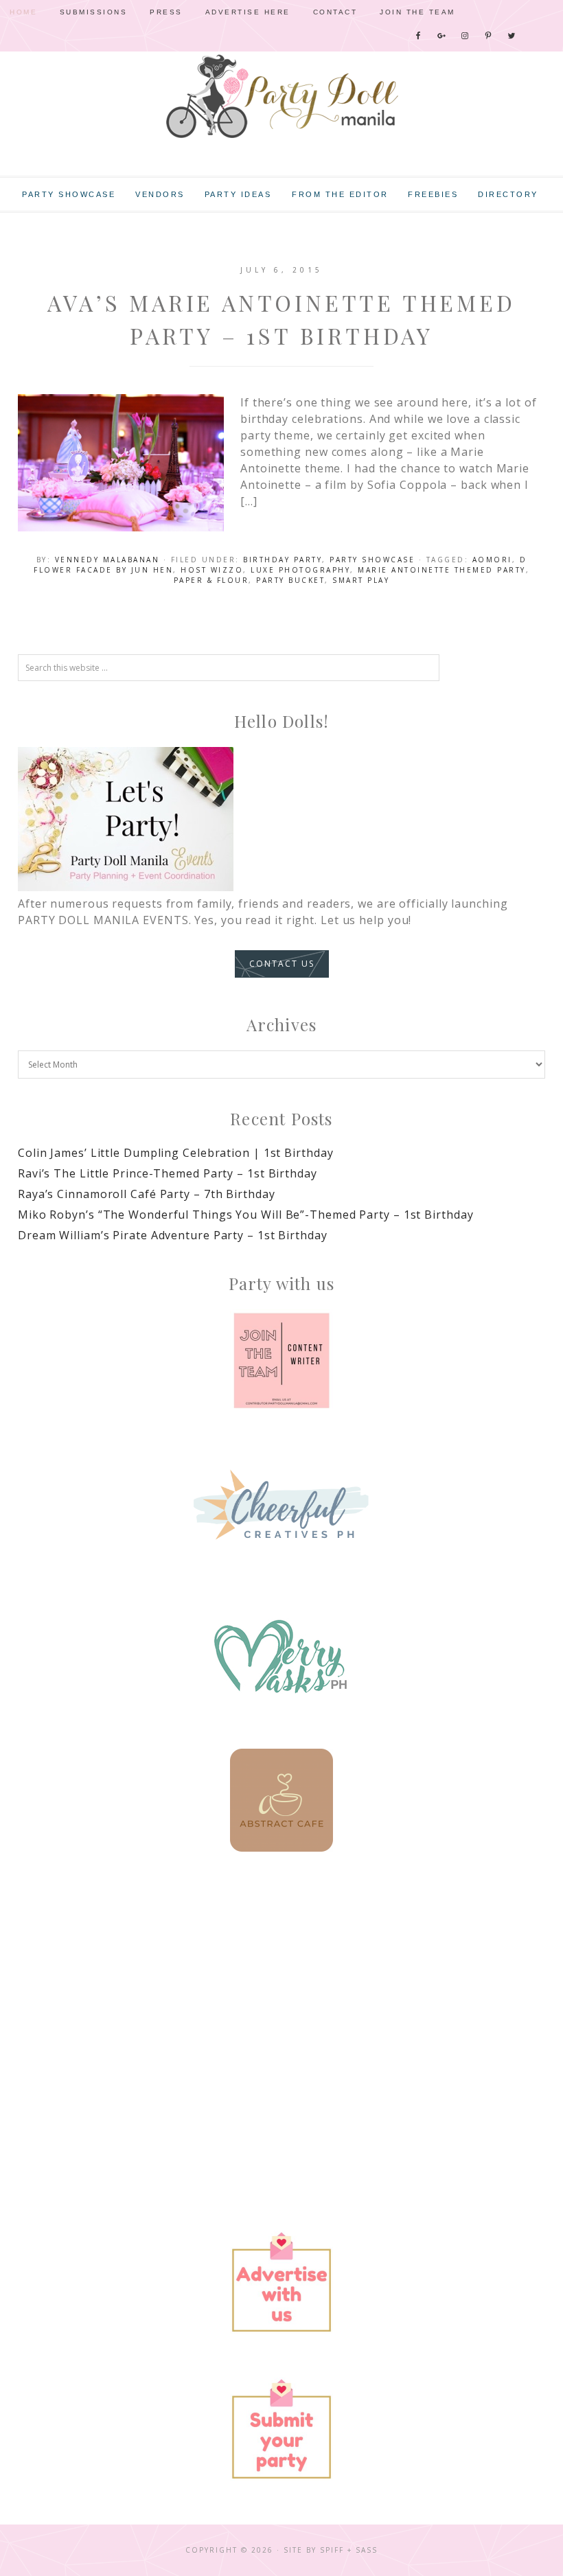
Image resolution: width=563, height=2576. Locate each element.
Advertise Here (248, 12)
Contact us (282, 964)
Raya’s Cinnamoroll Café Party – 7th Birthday (147, 1194)
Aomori (492, 560)
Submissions (94, 12)
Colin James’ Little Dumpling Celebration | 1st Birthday (176, 1153)
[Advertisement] (281, 1992)
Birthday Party (283, 560)
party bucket (290, 580)
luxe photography (300, 570)
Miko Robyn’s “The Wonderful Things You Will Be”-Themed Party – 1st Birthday (246, 1215)
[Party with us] (281, 1361)
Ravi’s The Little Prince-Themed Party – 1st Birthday (168, 1173)
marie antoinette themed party (442, 570)
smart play (361, 580)
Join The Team (417, 12)
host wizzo (212, 570)
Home (23, 12)
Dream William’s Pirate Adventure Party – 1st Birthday (173, 1235)
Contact (335, 12)
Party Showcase (372, 560)
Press (166, 12)
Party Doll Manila (281, 96)
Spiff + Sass (349, 2550)
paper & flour (211, 580)
